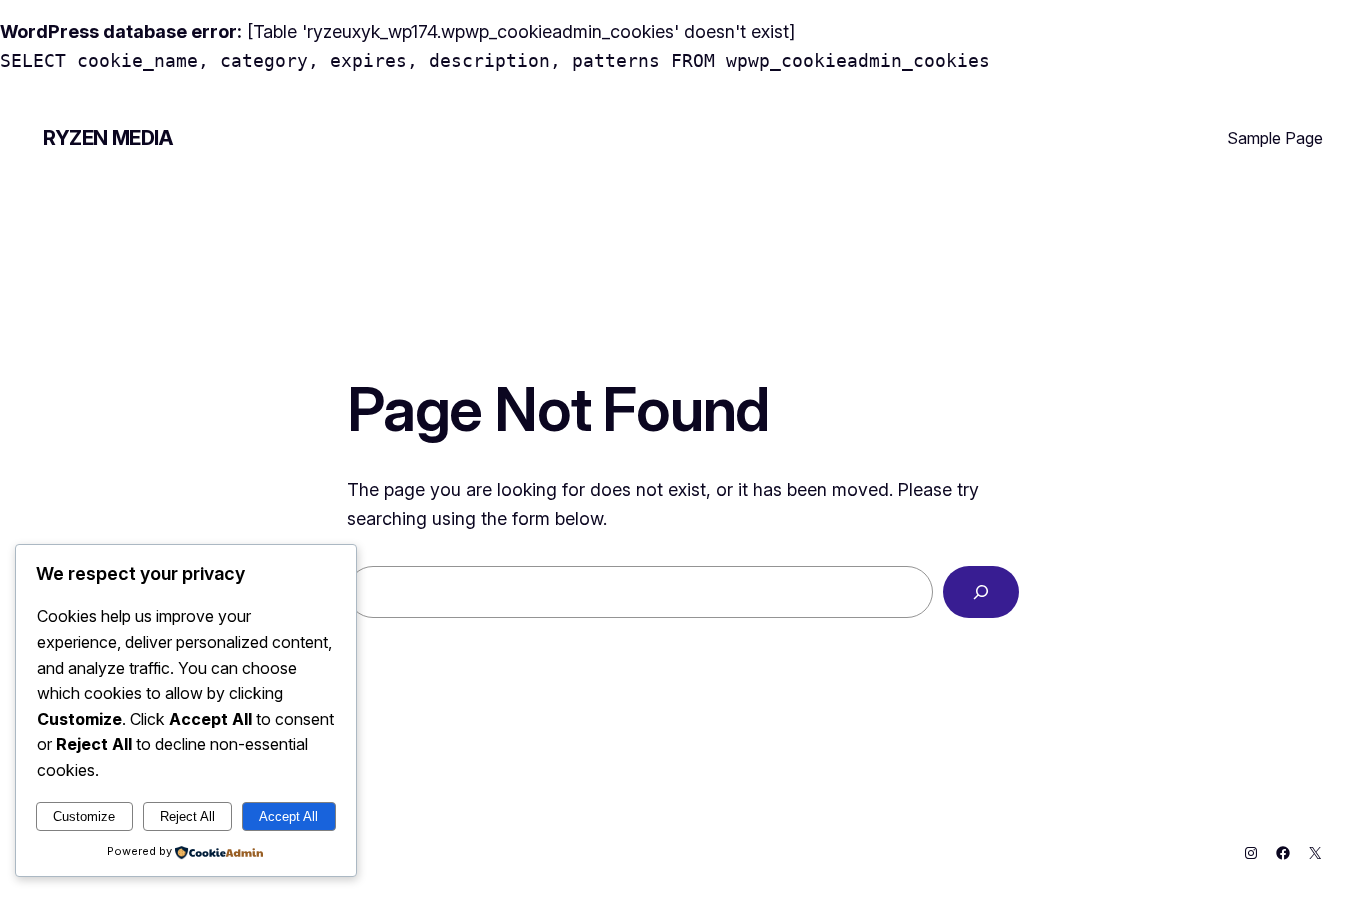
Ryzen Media (108, 138)
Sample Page (1275, 138)
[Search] (981, 592)
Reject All (187, 816)
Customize (84, 816)
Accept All (288, 816)
